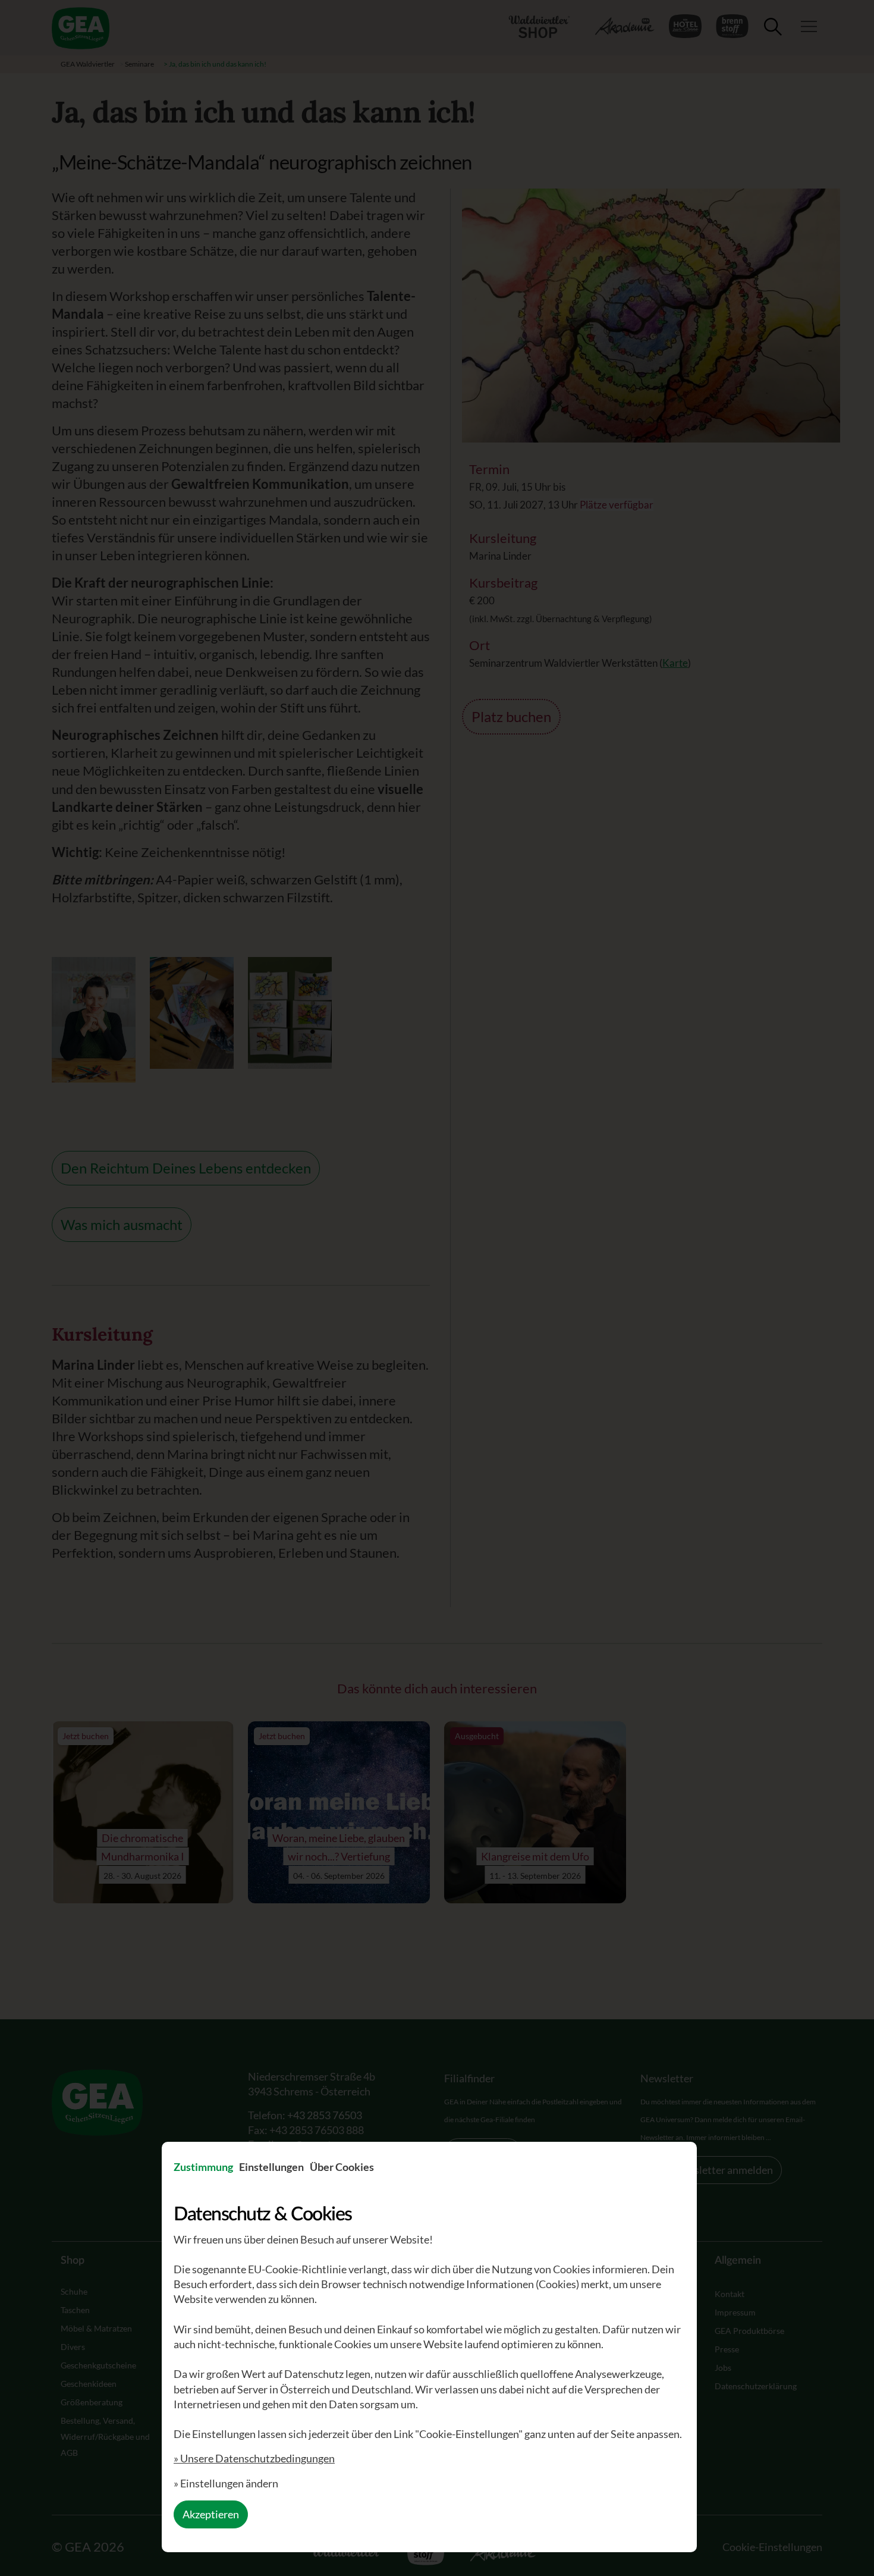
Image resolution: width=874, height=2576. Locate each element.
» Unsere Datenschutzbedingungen (254, 2458)
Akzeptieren (211, 2514)
